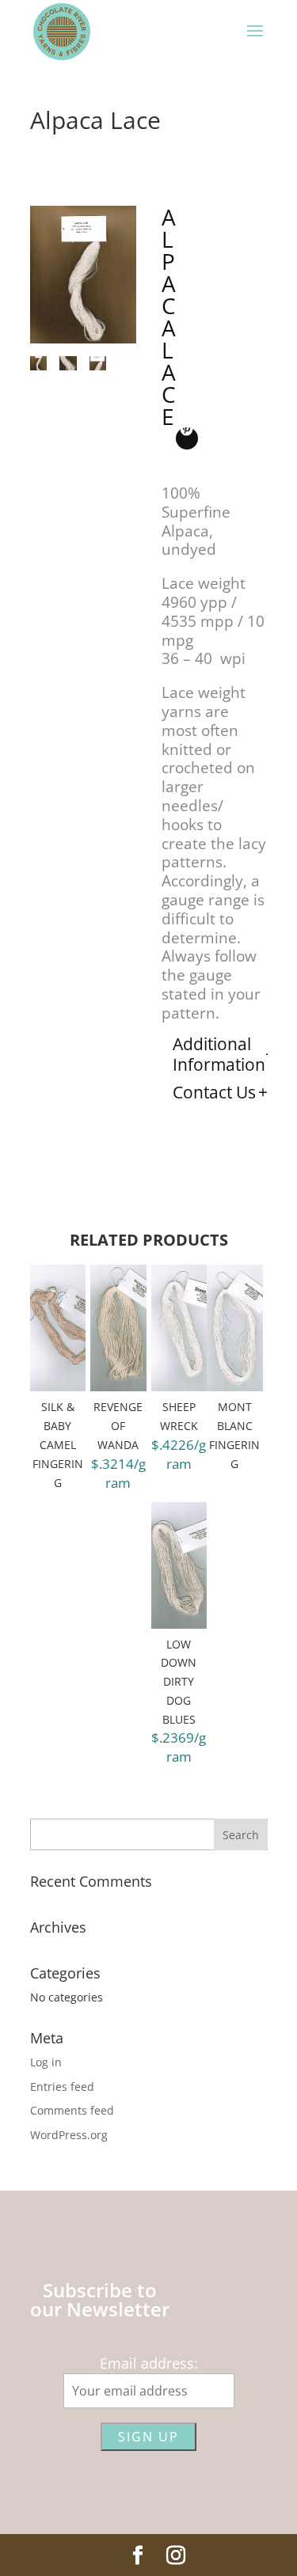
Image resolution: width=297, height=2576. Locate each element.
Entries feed (62, 2087)
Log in (46, 2062)
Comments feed (72, 2110)
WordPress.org (69, 2135)
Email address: (149, 2363)
